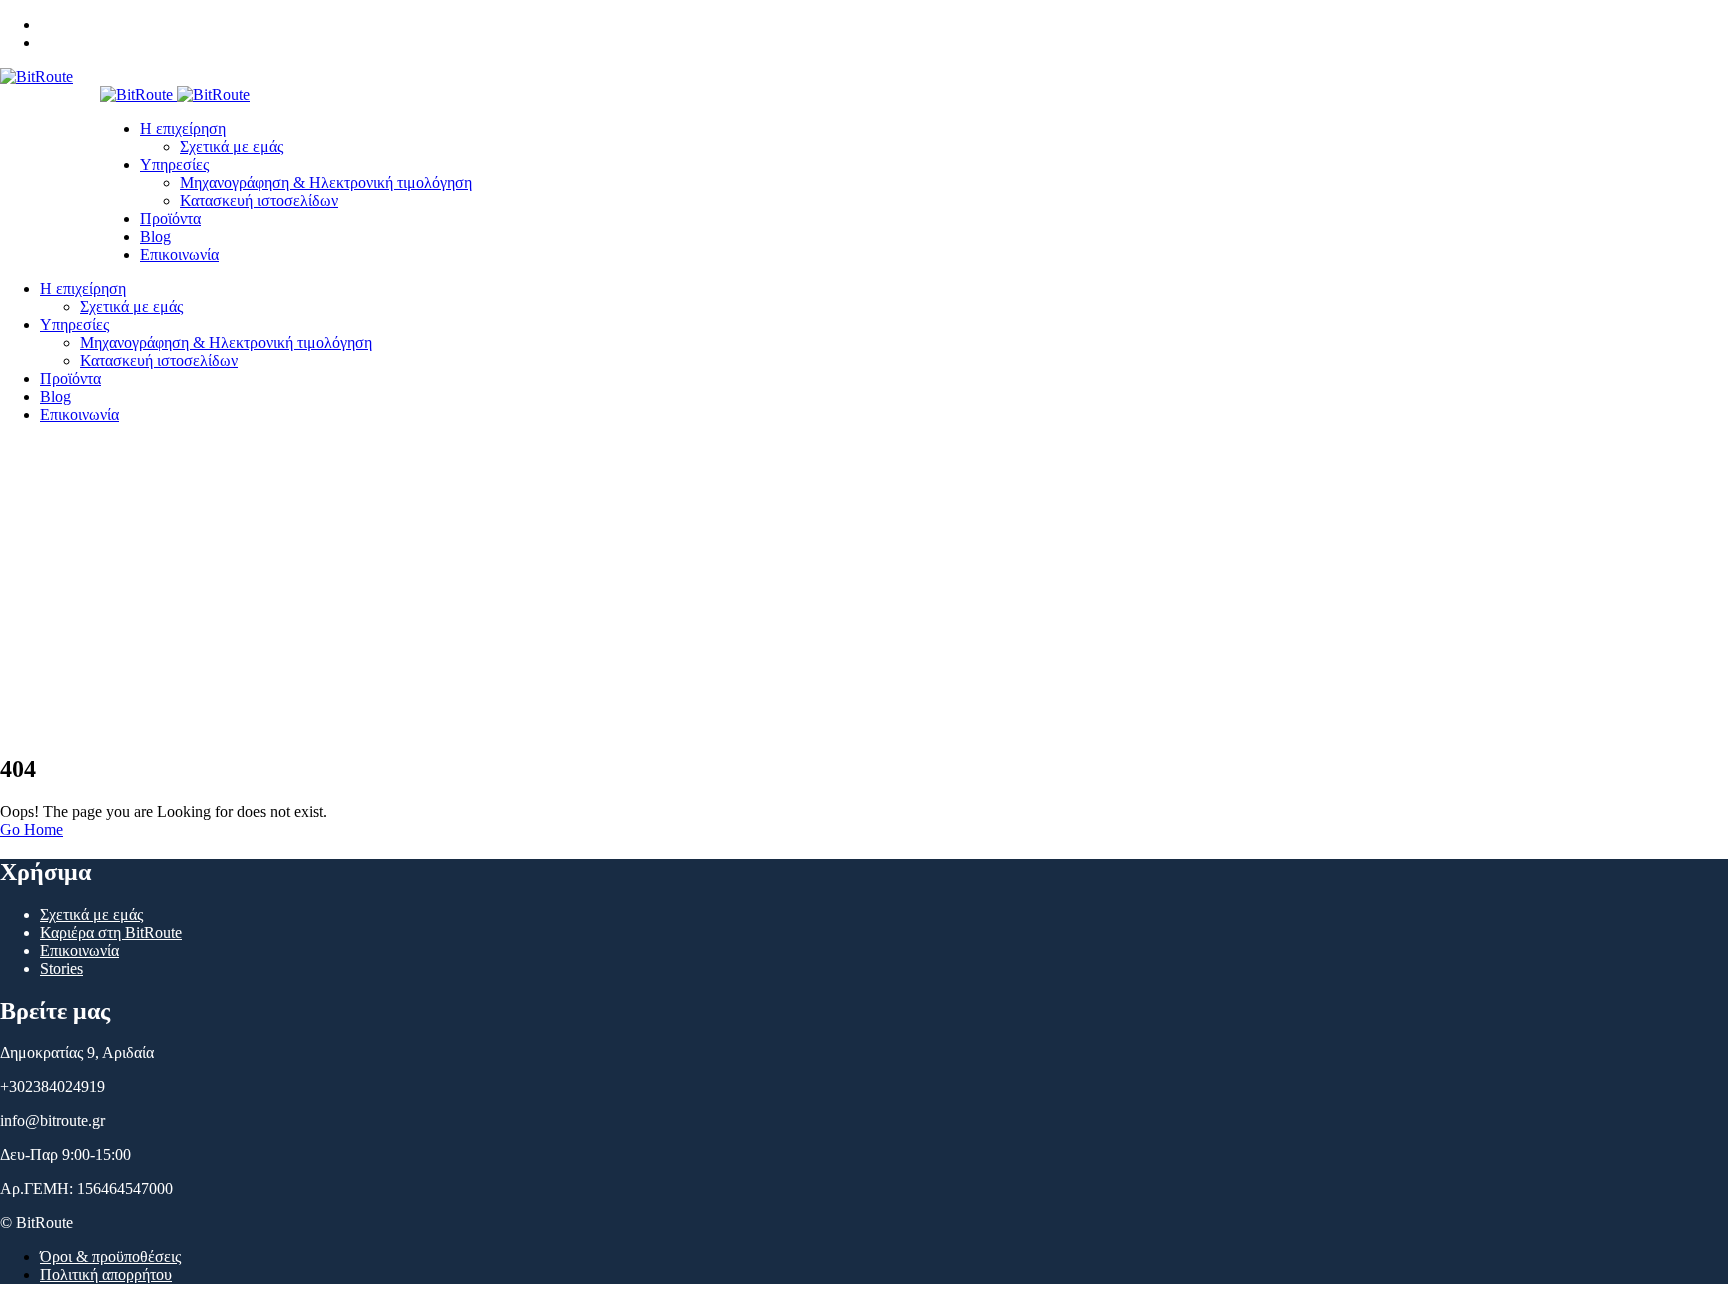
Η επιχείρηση (183, 128)
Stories (61, 968)
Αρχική (63, 602)
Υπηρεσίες (174, 164)
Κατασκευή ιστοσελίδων (259, 200)
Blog (155, 236)
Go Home (31, 829)
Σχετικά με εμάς (231, 146)
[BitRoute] (36, 76)
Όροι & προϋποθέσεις (110, 1256)
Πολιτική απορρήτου (106, 1274)
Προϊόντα (170, 218)
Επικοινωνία (179, 254)
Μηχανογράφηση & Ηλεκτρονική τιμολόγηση (326, 182)
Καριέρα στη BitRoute (111, 932)
